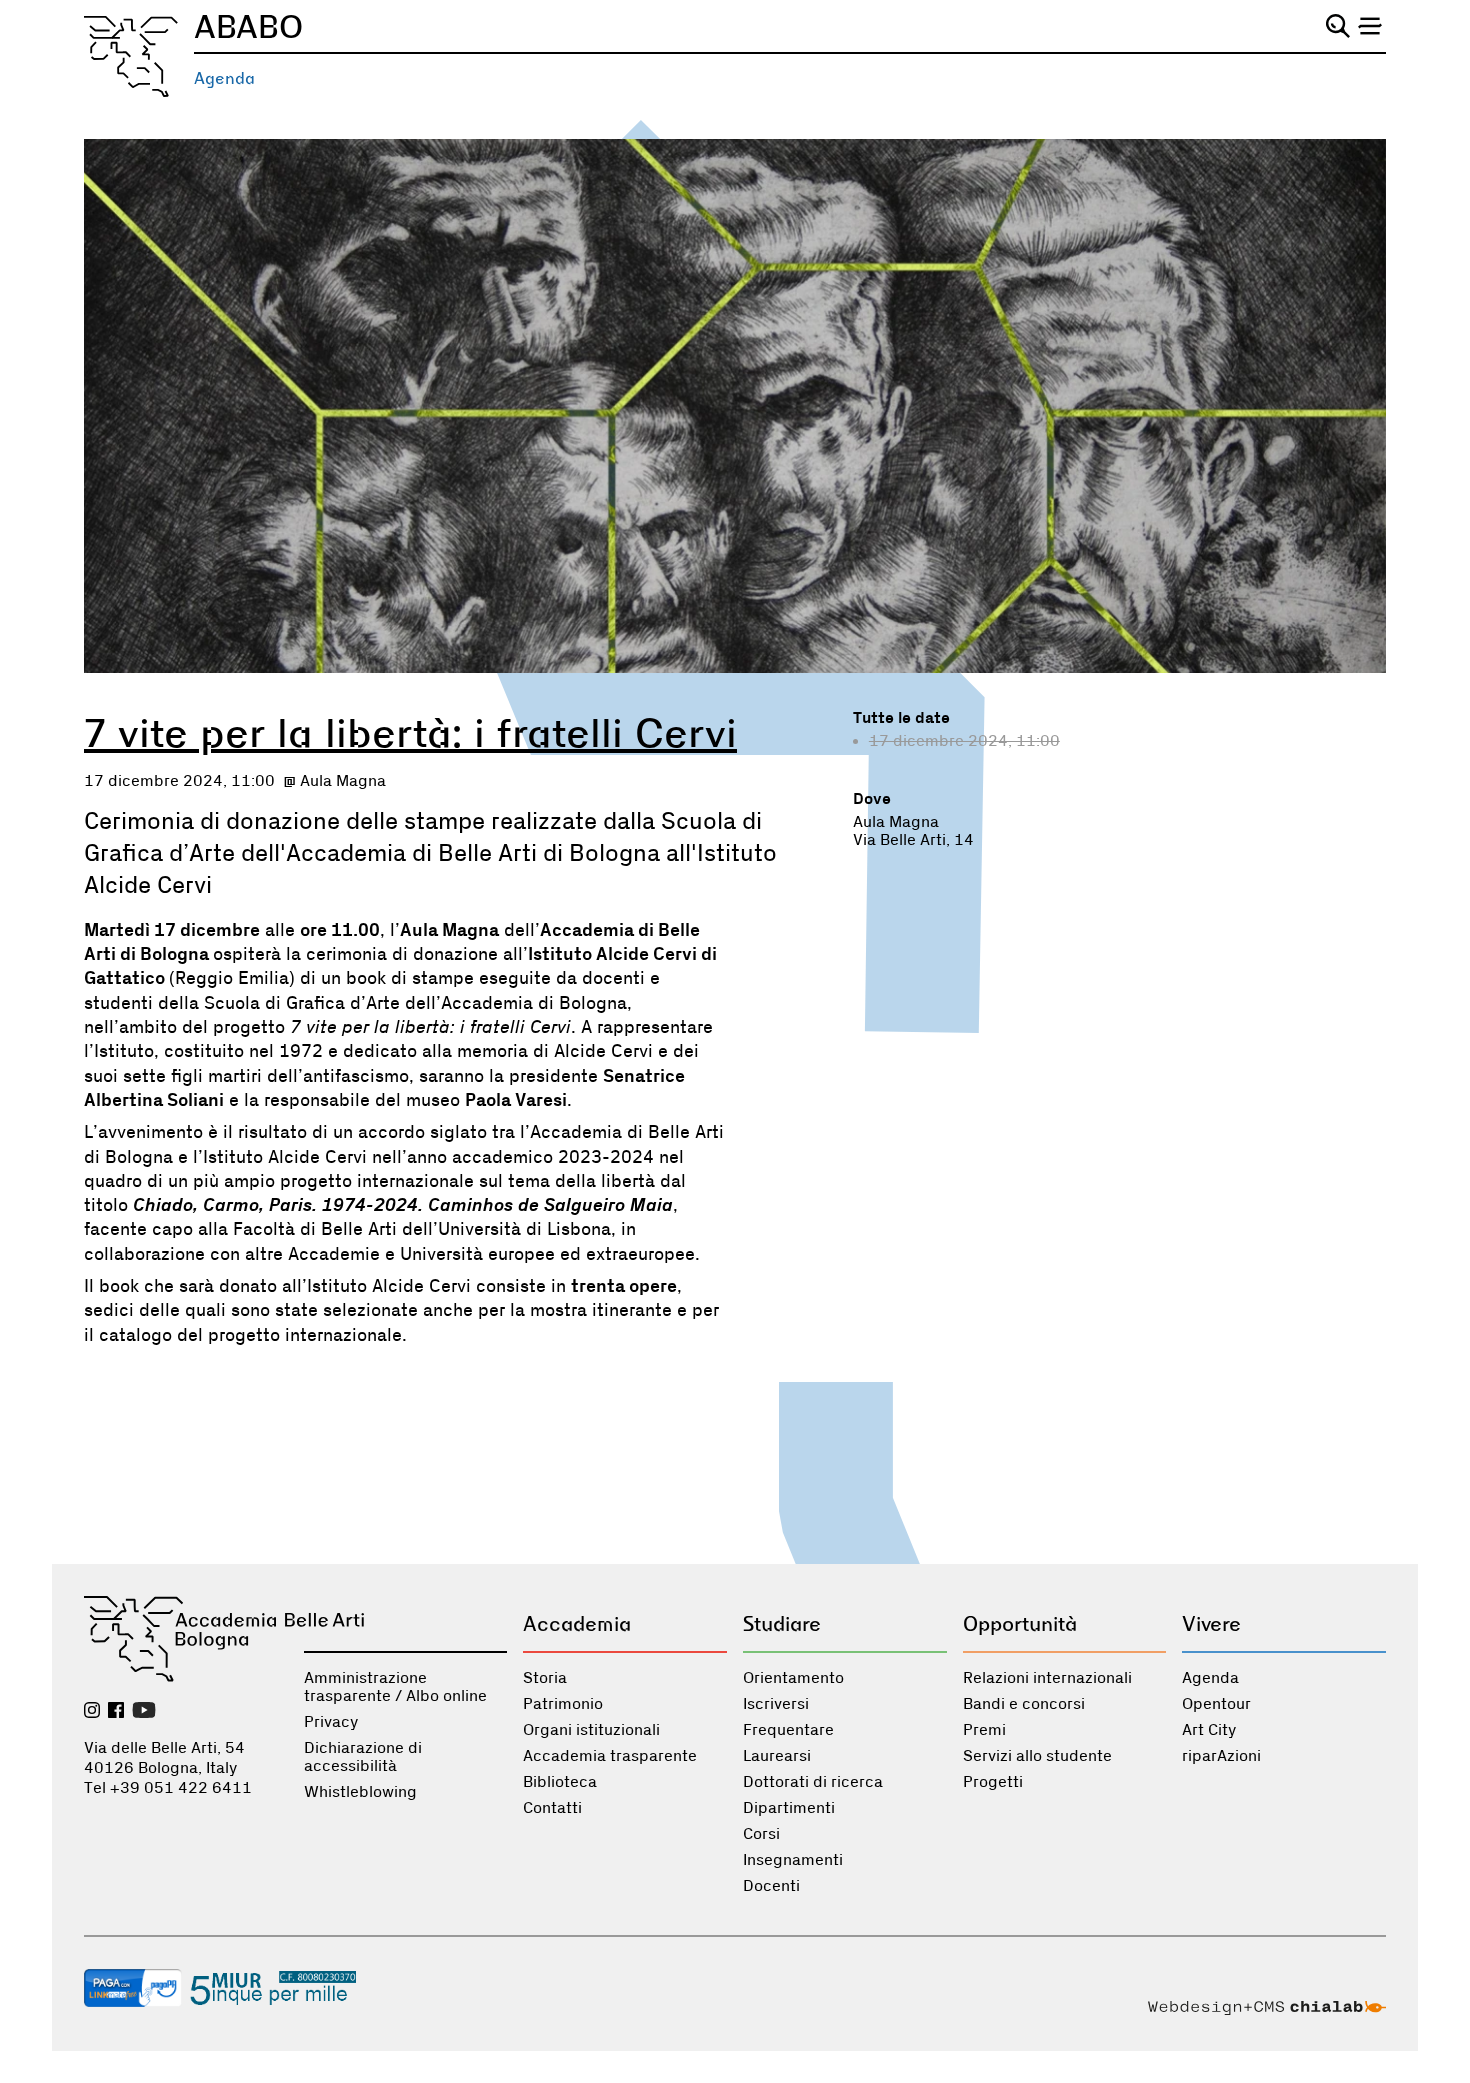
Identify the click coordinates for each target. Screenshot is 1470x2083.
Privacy (331, 1722)
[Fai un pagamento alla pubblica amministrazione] (133, 1990)
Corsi (761, 1834)
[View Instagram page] (92, 1712)
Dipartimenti (789, 1808)
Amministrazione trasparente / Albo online (395, 1687)
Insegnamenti (793, 1860)
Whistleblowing (360, 1792)
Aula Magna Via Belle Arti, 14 (913, 831)
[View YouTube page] (144, 1712)
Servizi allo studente (1037, 1756)
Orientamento (793, 1678)
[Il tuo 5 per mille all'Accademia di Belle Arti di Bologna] (273, 1990)
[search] (1338, 26)
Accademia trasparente (610, 1756)
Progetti (993, 1782)
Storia (545, 1678)
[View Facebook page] (116, 1712)
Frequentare (788, 1730)
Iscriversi (776, 1704)
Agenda (224, 78)
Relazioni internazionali (1047, 1678)
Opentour (1216, 1704)
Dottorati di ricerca (813, 1782)
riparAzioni (1221, 1756)
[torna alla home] (131, 56)
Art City (1209, 1730)
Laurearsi (777, 1756)
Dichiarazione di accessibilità (363, 1757)
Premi (984, 1730)
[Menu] (1370, 26)
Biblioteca (560, 1782)
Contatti (552, 1808)
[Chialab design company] (1267, 2010)
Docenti (771, 1886)
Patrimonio (563, 1704)
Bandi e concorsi (1024, 1704)
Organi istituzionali (591, 1730)
